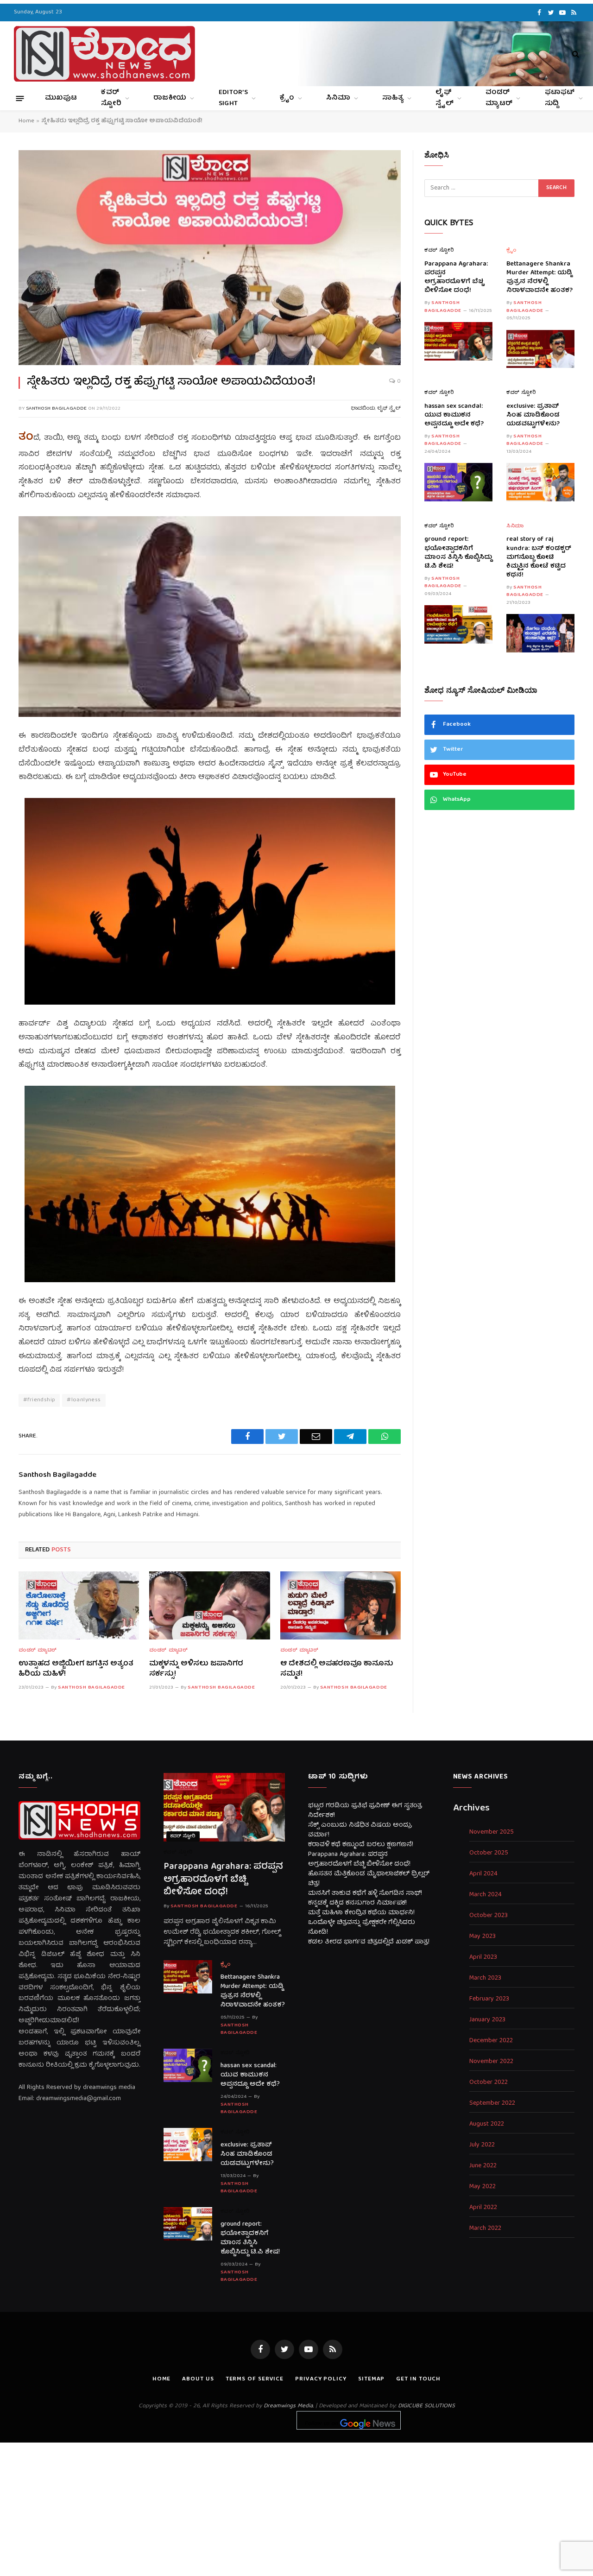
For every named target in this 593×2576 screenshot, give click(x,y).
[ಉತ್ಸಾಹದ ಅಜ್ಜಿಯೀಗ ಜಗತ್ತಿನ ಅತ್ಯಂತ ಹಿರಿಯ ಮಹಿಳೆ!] (79, 1605)
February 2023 (489, 1999)
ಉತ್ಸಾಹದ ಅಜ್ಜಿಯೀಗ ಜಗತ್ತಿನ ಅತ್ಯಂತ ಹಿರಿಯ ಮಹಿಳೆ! (76, 1670)
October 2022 (489, 2083)
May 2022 (483, 2187)
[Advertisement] (296, 2507)
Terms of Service (255, 2379)
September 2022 (492, 2104)
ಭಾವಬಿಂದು (363, 408)
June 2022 (483, 2166)
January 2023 (487, 2020)
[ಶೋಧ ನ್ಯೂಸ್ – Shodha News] (104, 54)
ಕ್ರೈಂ (287, 98)
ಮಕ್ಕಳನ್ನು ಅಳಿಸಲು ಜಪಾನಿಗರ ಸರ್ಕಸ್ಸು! (196, 1670)
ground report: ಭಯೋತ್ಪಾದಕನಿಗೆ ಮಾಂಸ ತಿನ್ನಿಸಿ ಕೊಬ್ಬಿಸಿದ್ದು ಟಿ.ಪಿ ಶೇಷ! (458, 553)
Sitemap (371, 2379)
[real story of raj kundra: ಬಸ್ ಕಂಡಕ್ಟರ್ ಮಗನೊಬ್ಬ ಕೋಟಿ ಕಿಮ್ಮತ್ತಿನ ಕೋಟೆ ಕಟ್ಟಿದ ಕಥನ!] (540, 633)
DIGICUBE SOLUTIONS (426, 2406)
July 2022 (482, 2145)
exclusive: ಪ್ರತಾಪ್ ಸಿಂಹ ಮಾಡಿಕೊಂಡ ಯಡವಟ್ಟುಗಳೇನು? (533, 415)
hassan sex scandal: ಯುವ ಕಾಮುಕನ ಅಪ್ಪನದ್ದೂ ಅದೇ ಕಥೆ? (454, 415)
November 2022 (491, 2062)
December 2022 (491, 2041)
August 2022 (487, 2124)
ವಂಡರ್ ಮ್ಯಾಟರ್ (499, 98)
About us (198, 2379)
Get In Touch (418, 2379)
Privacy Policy (321, 2379)
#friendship (39, 1400)
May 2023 (483, 1937)
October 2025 (489, 1853)
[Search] (575, 54)
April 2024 (483, 1874)
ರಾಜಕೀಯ (170, 98)
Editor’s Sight (233, 98)
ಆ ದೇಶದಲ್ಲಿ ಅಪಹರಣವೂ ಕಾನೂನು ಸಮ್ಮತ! (337, 1670)
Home (26, 121)
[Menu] (20, 98)
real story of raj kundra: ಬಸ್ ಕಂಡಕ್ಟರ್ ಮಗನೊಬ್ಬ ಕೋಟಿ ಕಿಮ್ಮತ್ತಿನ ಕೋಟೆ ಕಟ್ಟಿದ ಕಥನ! (539, 557)
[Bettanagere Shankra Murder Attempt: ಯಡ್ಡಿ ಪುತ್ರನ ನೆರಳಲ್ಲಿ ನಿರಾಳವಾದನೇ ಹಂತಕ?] (540, 349)
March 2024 (486, 1895)
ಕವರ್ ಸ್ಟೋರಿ (111, 98)
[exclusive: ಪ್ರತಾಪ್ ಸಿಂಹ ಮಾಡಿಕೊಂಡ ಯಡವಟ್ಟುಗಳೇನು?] (540, 482)
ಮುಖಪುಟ (61, 98)
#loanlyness (84, 1400)
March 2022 (485, 2229)
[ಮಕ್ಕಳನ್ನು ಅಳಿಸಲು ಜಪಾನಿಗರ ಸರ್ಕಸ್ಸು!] (209, 1605)
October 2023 (489, 1916)
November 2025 (492, 1832)
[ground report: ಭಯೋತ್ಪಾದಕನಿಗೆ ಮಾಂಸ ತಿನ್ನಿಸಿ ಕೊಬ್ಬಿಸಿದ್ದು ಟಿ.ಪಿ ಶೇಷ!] (458, 624)
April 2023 (483, 1958)
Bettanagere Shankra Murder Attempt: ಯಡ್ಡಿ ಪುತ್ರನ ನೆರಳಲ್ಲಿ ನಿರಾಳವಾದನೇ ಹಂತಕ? (539, 278)
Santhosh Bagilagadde (56, 408)
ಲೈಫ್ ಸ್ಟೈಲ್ (445, 98)
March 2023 (485, 1978)
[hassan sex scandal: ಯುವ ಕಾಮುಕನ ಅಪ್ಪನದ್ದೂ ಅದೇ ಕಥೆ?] (458, 482)
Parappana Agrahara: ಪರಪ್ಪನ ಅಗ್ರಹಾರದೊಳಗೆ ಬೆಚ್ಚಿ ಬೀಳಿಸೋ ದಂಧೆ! (456, 278)
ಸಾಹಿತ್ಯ (393, 98)
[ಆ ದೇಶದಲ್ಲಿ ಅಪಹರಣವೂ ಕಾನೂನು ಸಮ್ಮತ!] (341, 1605)
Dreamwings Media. (289, 2406)
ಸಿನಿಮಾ (338, 98)
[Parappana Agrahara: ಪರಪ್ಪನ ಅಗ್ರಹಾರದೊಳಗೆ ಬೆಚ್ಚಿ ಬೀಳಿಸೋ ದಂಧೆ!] (458, 341)
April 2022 (483, 2208)
